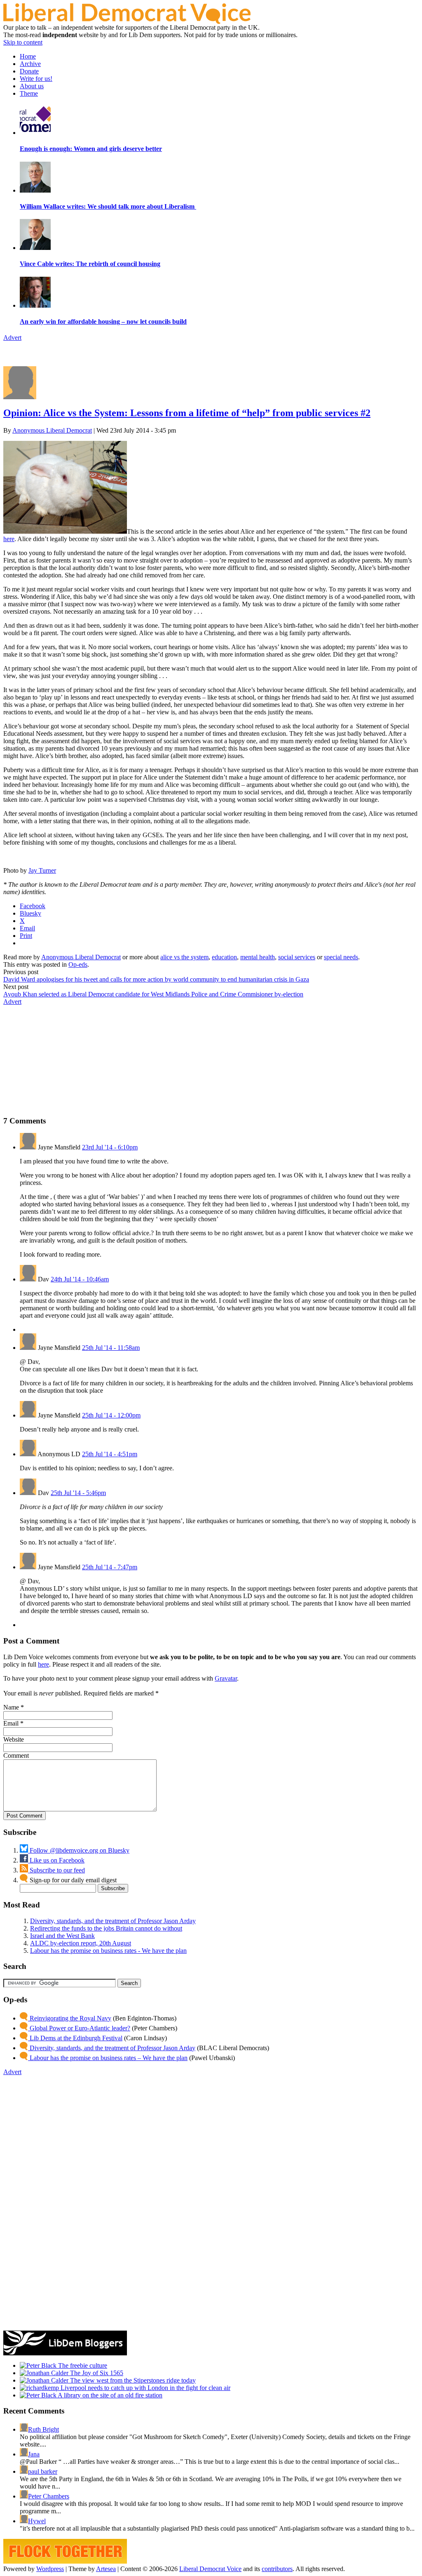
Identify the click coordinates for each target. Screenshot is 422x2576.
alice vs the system (184, 957)
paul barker (43, 2471)
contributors (277, 2569)
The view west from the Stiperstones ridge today (132, 2380)
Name (11, 1707)
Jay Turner (42, 870)
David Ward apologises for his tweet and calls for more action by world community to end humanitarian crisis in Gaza (156, 979)
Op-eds (78, 964)
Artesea (106, 2569)
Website (14, 1739)
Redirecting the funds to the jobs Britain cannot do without (106, 1928)
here (9, 539)
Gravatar (226, 1678)
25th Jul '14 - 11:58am (111, 1348)
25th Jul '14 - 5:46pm (78, 1493)
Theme (29, 93)
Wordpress (50, 2569)
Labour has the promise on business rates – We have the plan (108, 2058)
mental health (258, 957)
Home (28, 56)
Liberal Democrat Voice (210, 2569)
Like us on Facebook (56, 1860)
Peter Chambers (49, 2496)
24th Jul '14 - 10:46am (80, 1279)
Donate (29, 71)
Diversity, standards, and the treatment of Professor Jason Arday (113, 1921)
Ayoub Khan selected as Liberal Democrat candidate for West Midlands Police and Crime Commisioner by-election (153, 994)
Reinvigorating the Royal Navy (70, 2018)
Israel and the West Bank (62, 1936)
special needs (341, 957)
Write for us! (36, 79)
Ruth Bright (43, 2429)
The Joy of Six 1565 (96, 2373)
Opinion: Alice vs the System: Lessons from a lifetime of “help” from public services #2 (187, 413)
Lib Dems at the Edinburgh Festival (75, 2038)
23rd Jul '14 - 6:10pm (110, 1147)
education (224, 957)
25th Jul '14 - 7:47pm (110, 1567)
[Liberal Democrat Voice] (127, 22)
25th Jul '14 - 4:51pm (110, 1454)
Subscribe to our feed (56, 1870)
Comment (16, 1755)
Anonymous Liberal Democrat (52, 430)
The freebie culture (82, 2365)
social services (297, 957)
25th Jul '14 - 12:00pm (111, 1415)
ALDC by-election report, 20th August (81, 1943)
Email (11, 1723)
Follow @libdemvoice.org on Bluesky (79, 1850)
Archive (30, 64)
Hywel (37, 2521)
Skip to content (23, 42)
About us (32, 86)
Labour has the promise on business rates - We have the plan (108, 1951)
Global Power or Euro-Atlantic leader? (79, 2028)
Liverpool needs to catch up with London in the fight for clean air (145, 2388)
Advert (12, 338)
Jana (34, 2454)
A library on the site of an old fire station (109, 2395)
